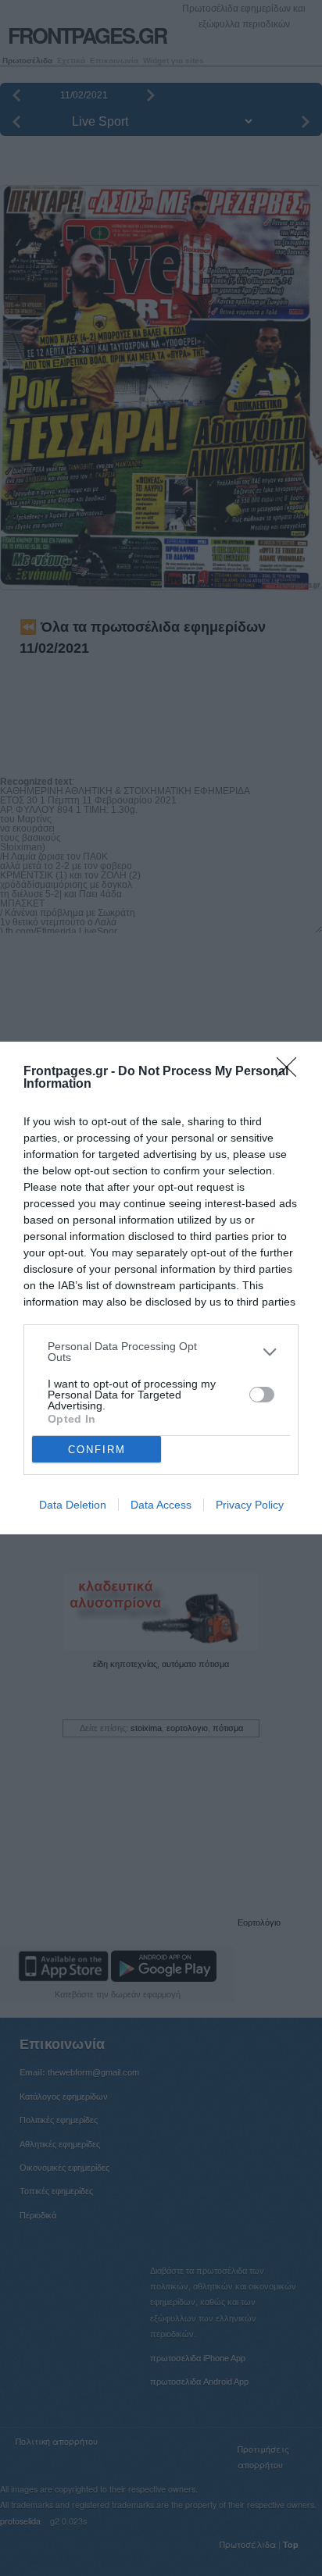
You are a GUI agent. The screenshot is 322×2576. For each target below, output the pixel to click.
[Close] (292, 1072)
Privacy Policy (250, 1505)
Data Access (161, 1505)
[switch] (262, 1395)
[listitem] (161, 1352)
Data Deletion (73, 1505)
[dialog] (161, 1288)
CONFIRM (97, 1450)
